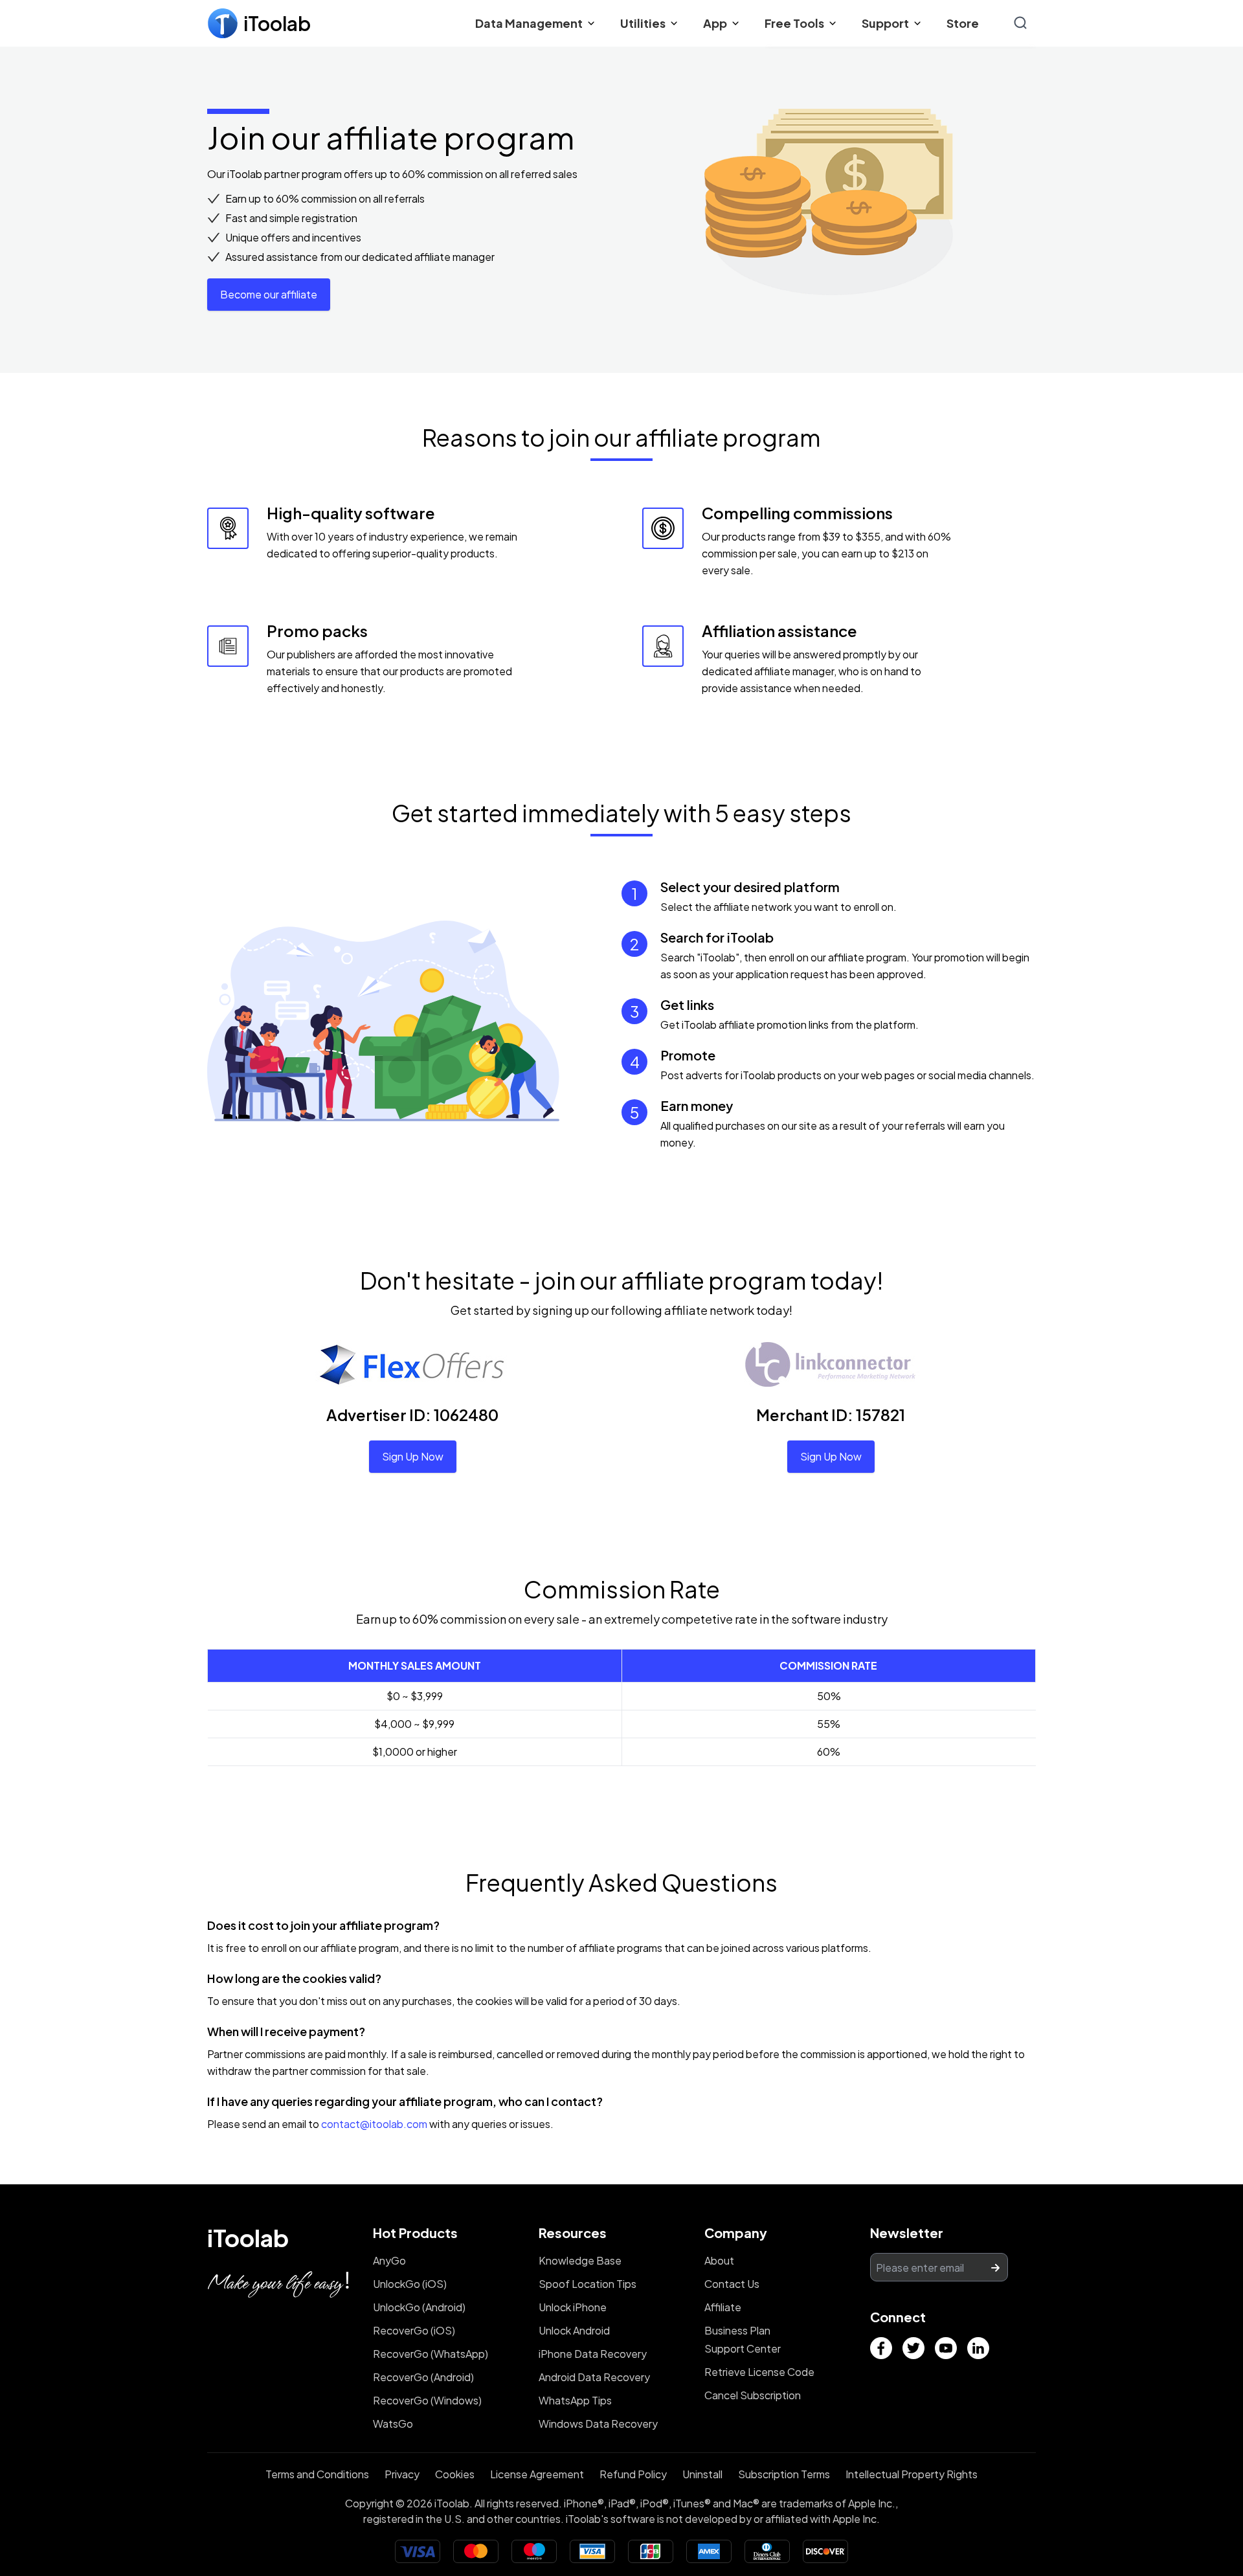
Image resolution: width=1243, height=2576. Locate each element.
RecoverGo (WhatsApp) (431, 2354)
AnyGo (389, 2260)
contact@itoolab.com (374, 2124)
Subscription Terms (784, 2474)
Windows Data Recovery (598, 2424)
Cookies (455, 2474)
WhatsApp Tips (575, 2400)
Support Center (743, 2348)
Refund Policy (633, 2474)
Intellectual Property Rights (912, 2474)
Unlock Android (574, 2330)
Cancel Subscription (753, 2395)
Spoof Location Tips (588, 2284)
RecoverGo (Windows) (427, 2400)
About (719, 2260)
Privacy (402, 2474)
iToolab (248, 2238)
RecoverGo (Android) (423, 2377)
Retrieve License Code (759, 2372)
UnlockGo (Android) (419, 2307)
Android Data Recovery (594, 2377)
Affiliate (723, 2307)
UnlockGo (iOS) (410, 2284)
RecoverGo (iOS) (414, 2330)
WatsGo (393, 2424)
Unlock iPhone (573, 2307)
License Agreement (537, 2474)
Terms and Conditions (317, 2474)
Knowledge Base (580, 2260)
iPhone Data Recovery (593, 2354)
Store (963, 23)
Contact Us (732, 2284)
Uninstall (702, 2474)
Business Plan (737, 2330)
